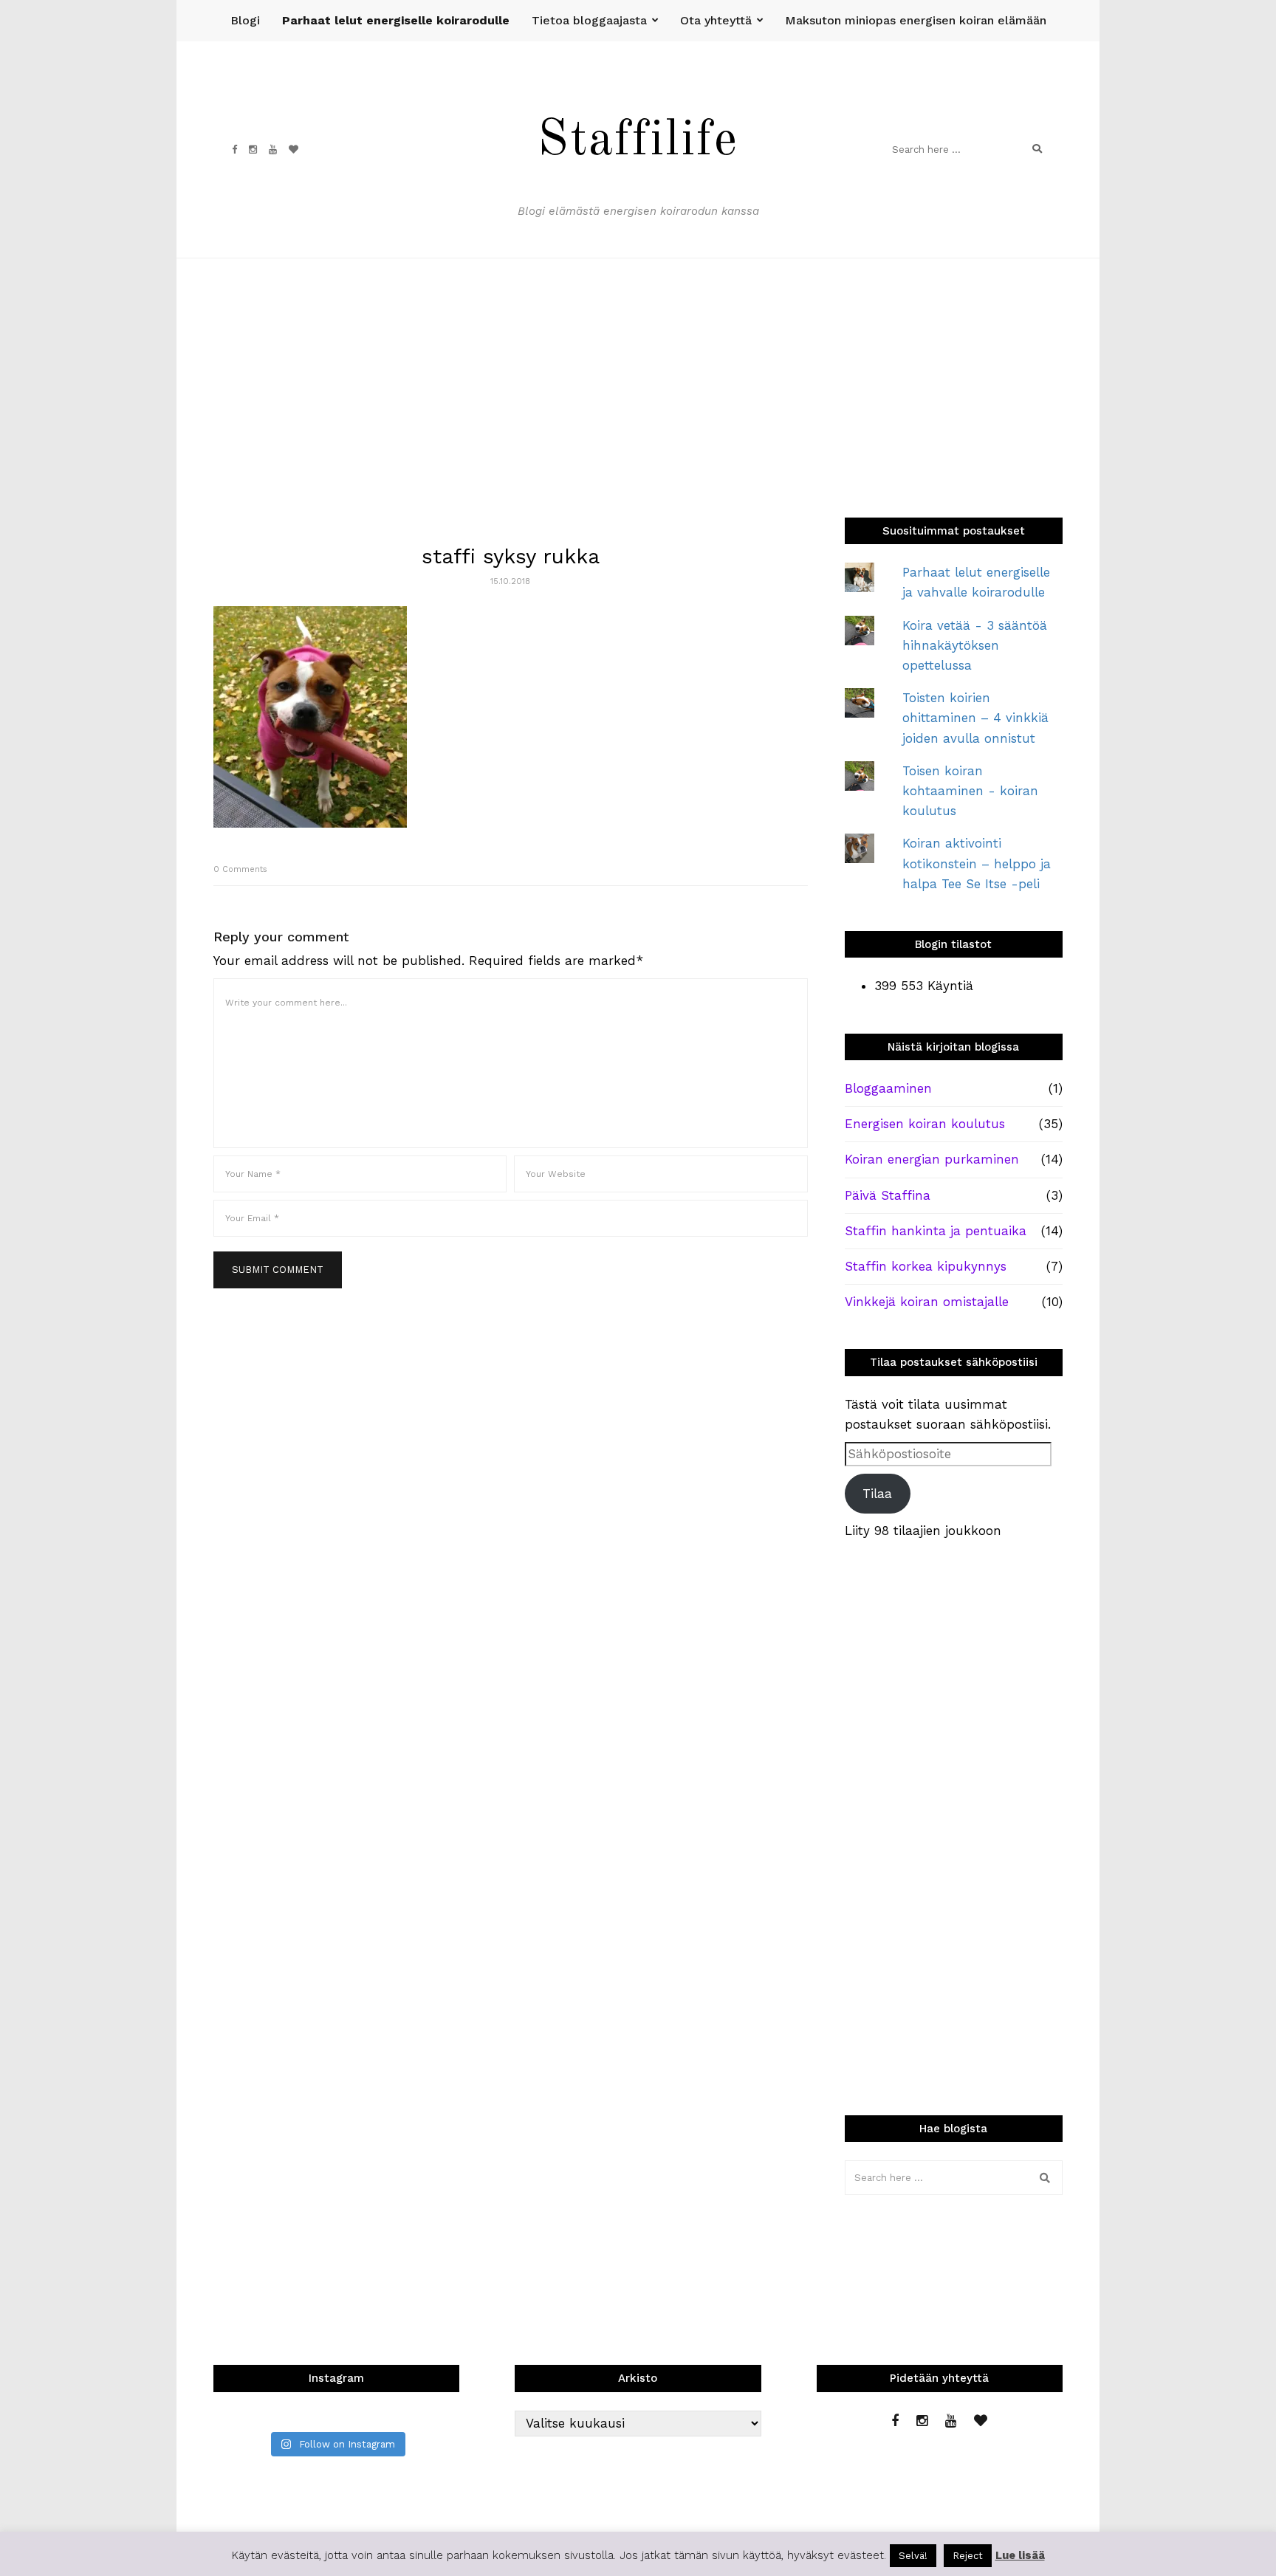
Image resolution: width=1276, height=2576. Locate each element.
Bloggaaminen (888, 1088)
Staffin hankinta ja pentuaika (936, 1231)
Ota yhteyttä (716, 20)
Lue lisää (1020, 2555)
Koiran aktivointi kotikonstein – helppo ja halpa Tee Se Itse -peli (977, 863)
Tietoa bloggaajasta (589, 20)
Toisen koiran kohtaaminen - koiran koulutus (970, 791)
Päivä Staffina (888, 1195)
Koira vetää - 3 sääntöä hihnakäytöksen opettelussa (975, 645)
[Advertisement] (638, 369)
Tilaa (877, 1494)
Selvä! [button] (913, 2556)
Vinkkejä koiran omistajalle (927, 1302)
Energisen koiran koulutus (925, 1124)
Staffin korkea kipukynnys (926, 1266)
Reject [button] (968, 2556)
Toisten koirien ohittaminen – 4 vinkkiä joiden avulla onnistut (975, 718)
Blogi (245, 20)
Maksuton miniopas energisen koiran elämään (916, 20)
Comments (240, 869)
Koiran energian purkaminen (932, 1159)
